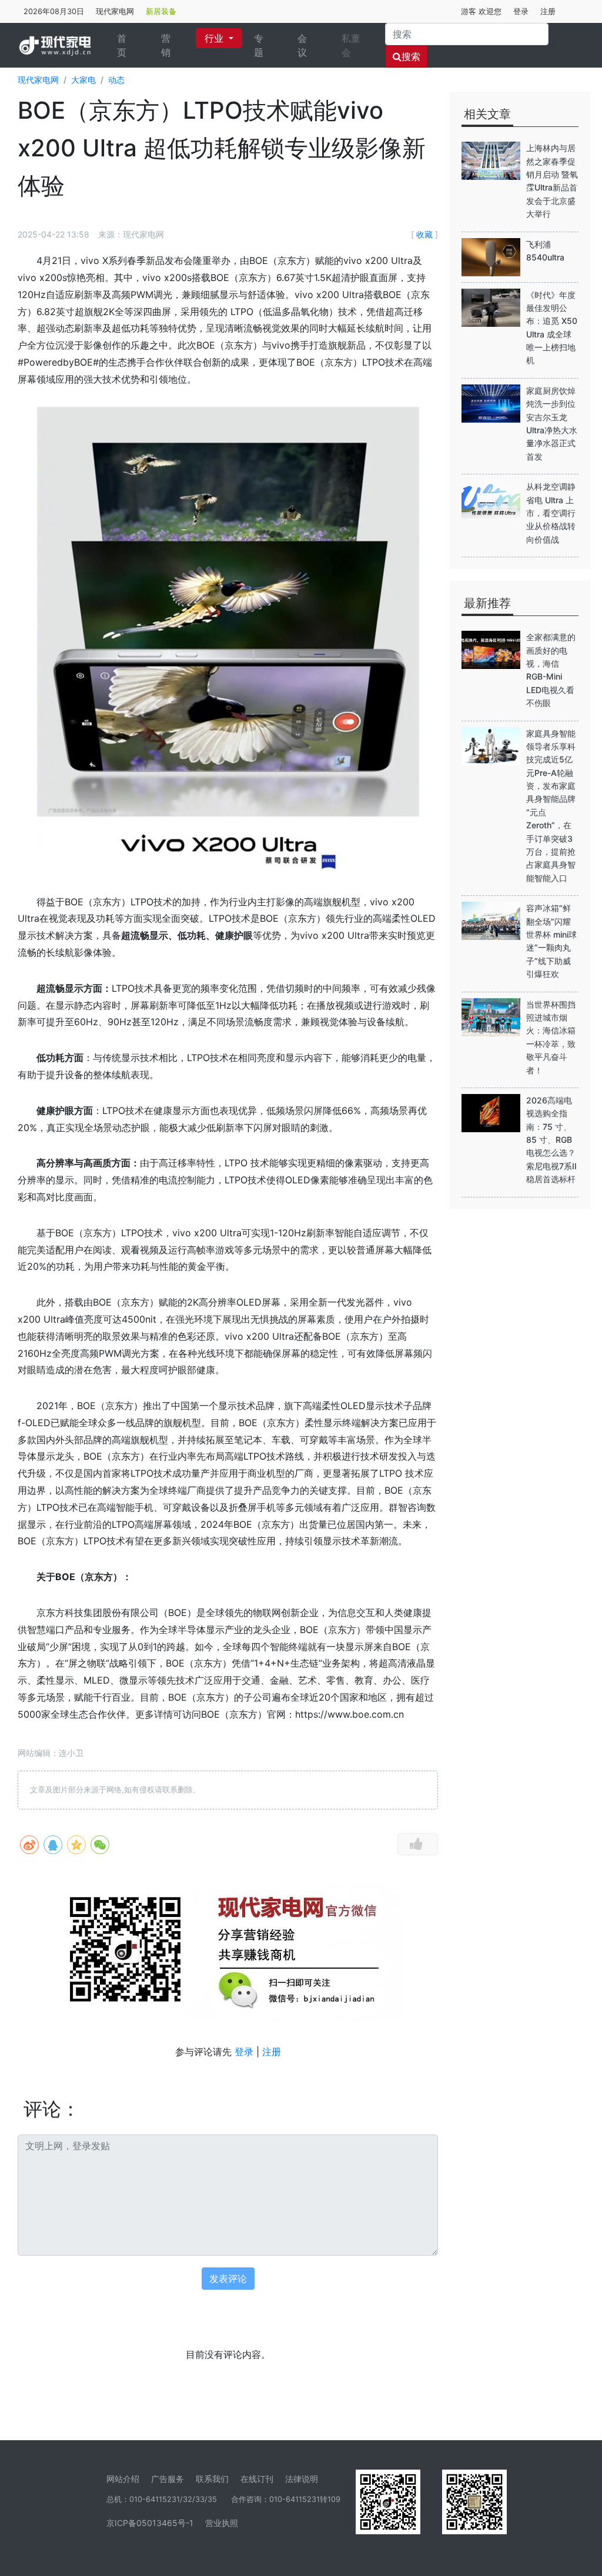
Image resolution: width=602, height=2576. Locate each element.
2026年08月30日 (54, 11)
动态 (116, 80)
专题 (259, 45)
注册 (548, 11)
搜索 (411, 56)
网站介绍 (123, 2479)
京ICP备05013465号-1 (150, 2523)
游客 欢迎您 (481, 11)
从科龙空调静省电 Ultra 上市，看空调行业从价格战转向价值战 (551, 513)
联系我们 (212, 2479)
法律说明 (302, 2479)
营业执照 (222, 2523)
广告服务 (168, 2479)
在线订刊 (257, 2479)
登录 (521, 11)
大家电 (83, 80)
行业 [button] (215, 38)
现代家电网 (115, 11)
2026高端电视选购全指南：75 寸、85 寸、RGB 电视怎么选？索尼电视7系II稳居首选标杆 (551, 1140)
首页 (130, 45)
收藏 (424, 234)
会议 (302, 45)
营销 (166, 45)
